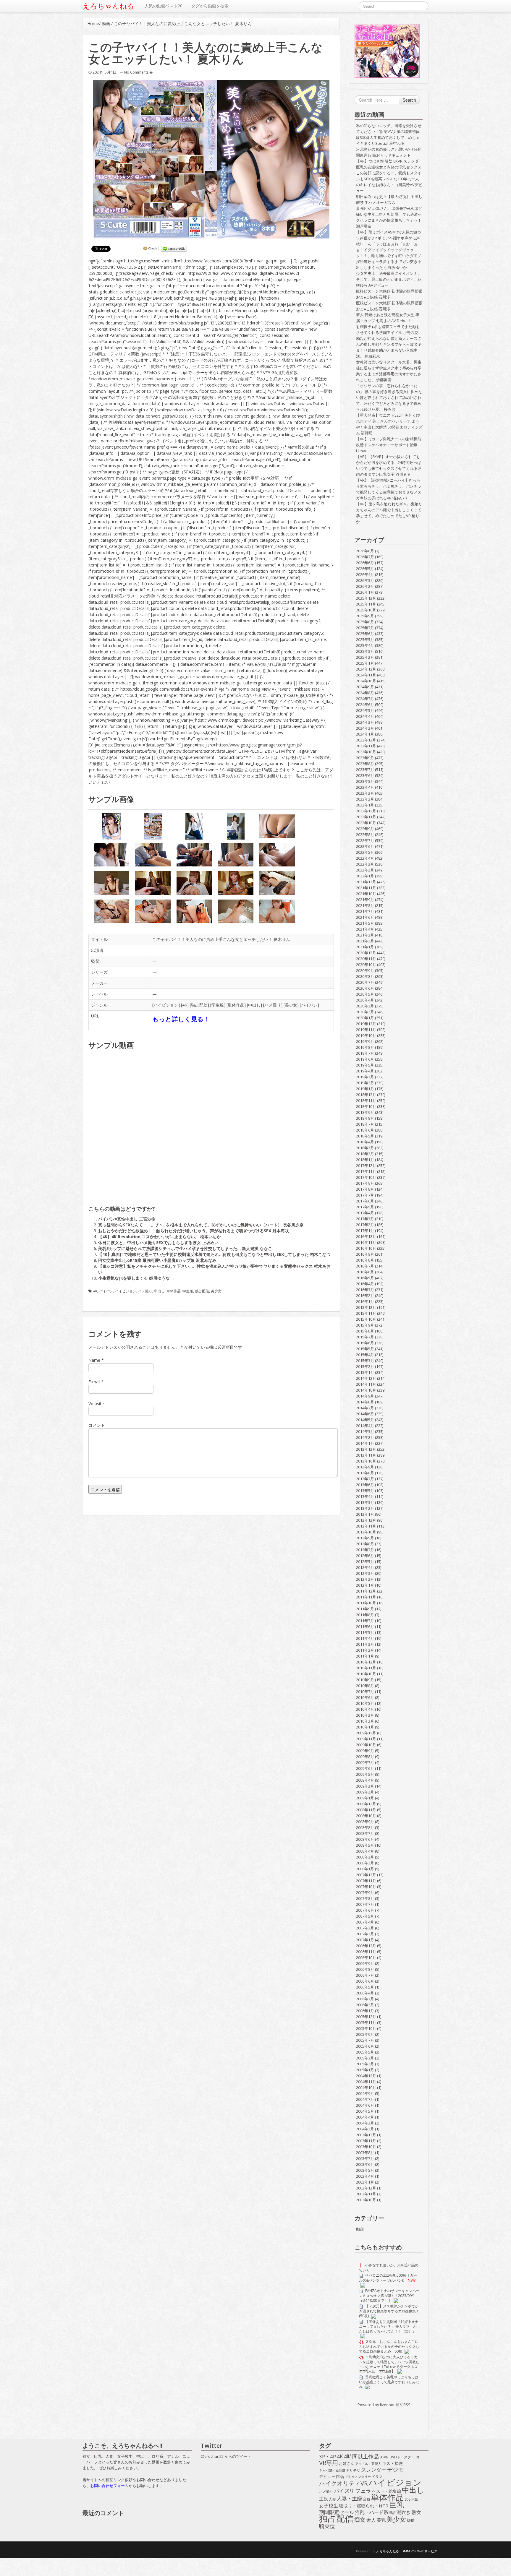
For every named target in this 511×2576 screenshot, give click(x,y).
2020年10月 (366, 965)
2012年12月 (366, 1520)
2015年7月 (365, 1337)
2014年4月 (365, 1426)
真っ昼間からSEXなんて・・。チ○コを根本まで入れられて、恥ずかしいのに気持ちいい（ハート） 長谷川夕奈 (201, 1225)
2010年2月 (365, 1721)
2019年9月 (365, 1041)
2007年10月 (366, 1887)
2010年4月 (365, 1709)
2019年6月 (365, 1059)
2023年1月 (365, 805)
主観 (324, 2499)
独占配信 (199, 1005)
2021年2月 (365, 941)
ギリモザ (353, 2470)
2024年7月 (365, 699)
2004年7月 (365, 2099)
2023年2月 (365, 799)
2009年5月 (365, 1774)
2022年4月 (365, 858)
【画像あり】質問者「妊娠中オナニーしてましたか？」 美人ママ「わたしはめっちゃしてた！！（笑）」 (389, 2326)
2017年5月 (365, 1207)
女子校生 (329, 2506)
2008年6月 (365, 1839)
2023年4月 (365, 787)
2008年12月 (366, 1804)
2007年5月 (365, 1916)
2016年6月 (365, 1272)
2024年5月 (365, 710)
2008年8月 (365, 1827)
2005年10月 (366, 2028)
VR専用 (329, 2463)
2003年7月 (365, 2158)
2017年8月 (365, 1189)
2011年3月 (365, 1644)
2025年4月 (365, 645)
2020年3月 (365, 1006)
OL (418, 2457)
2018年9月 (365, 1112)
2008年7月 (365, 1833)
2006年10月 (366, 1957)
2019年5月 (365, 1065)
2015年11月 (366, 1313)
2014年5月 (365, 1420)
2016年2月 (365, 1296)
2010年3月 (365, 1715)
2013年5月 (365, 1491)
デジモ (396, 2470)
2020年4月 (365, 1000)
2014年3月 (365, 1431)
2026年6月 (365, 563)
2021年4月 (365, 929)
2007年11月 (366, 1881)
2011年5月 (365, 1632)
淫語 (392, 2513)
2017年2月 (365, 1225)
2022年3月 (365, 864)
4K (185, 1005)
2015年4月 (365, 1355)
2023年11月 (366, 746)
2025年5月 (365, 639)
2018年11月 (366, 1100)
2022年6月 (365, 846)
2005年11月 (366, 2023)
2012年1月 (365, 1585)
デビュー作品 (331, 2476)
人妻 (332, 2499)
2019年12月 (366, 1024)
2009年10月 (366, 1745)
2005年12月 (366, 2017)
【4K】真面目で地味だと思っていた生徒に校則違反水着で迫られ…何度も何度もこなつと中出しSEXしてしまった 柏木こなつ (214, 1254)
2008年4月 (365, 1851)
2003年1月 (365, 2182)
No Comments (137, 72)
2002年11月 (366, 2194)
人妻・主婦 (349, 2499)
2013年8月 (365, 1473)
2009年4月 (365, 1780)
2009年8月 (365, 1757)
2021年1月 (365, 947)
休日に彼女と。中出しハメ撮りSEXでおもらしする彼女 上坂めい (158, 1242)
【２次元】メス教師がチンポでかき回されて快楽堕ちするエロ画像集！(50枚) (389, 2311)
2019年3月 (365, 1077)
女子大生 (411, 2499)
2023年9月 (365, 758)
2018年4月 (365, 1142)
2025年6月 (365, 634)
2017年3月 (365, 1219)
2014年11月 (366, 1384)
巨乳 (397, 2505)
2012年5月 (365, 1561)
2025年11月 (366, 604)
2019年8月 (365, 1047)
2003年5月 (365, 2170)
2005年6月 (365, 2046)
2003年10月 (366, 2147)
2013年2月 (365, 1508)
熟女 (416, 2512)
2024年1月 (365, 734)
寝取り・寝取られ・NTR (364, 2506)
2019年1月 (365, 1089)
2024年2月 (365, 728)
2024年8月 (365, 693)
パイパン (309, 1005)
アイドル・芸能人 (368, 2464)
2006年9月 (365, 1963)
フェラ (363, 2491)
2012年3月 (365, 1573)
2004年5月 (365, 2111)
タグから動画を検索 (210, 6)
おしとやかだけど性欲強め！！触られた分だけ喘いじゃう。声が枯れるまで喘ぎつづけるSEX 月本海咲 (194, 1231)
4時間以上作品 (361, 2457)
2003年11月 (366, 2141)
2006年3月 (365, 1999)
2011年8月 (365, 1615)
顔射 (411, 2520)
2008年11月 (366, 1810)
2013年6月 (365, 1485)
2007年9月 (365, 1892)
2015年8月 (365, 1331)
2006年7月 (365, 1975)
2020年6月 (365, 988)
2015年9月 (365, 1325)
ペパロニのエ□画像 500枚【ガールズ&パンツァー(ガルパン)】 (388, 2278)
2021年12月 (366, 882)
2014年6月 (365, 1414)
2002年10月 (366, 2200)
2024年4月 (365, 716)
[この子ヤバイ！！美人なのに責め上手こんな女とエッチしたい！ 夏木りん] (211, 159)
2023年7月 (365, 770)
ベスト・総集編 (387, 2491)
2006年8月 (365, 1969)
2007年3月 (365, 1928)
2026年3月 (365, 580)
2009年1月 (365, 1798)
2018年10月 (366, 1106)
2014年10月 (366, 1390)
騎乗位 (327, 2526)
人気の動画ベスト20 (164, 6)
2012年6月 (365, 1556)
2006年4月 (365, 1993)
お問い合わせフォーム (109, 2486)
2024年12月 (366, 669)
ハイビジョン (166, 1005)
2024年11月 (366, 675)
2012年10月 (366, 1532)
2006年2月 (365, 2005)
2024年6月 (365, 705)
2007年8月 (365, 1898)
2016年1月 (365, 1301)
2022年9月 (365, 829)
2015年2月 (365, 1366)
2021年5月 (365, 923)
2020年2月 (365, 1012)
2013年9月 (365, 1467)
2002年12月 (366, 2188)
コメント (97, 1425)
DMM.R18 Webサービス (419, 2551)
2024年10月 (366, 681)
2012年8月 (365, 1544)
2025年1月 (365, 663)
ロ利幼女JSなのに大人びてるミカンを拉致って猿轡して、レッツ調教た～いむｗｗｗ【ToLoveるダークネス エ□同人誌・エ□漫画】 (389, 2364)
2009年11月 (366, 1739)
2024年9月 (365, 687)
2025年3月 (365, 651)
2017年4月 (365, 1213)
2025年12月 (366, 598)
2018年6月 (365, 1130)
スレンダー (374, 2470)
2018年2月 (365, 1154)
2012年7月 (365, 1550)
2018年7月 (365, 1124)
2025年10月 (366, 610)
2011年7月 (365, 1621)
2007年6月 (365, 1910)
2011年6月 (365, 1627)
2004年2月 (365, 2129)
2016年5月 (365, 1278)
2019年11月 (366, 1030)
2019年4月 (365, 1071)
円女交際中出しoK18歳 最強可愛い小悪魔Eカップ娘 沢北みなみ (157, 1260)
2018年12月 (366, 1095)
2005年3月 (365, 2058)
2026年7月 (365, 557)
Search (409, 100)
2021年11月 (366, 888)
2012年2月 (365, 1579)
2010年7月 (365, 1692)
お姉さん (347, 2463)
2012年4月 (365, 1567)
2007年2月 (365, 1934)
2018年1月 (365, 1160)
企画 (366, 2499)
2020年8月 (365, 976)
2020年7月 (365, 982)
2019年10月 (366, 1035)
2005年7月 (365, 2040)
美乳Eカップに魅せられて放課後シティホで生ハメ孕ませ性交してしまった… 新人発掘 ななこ (185, 1248)
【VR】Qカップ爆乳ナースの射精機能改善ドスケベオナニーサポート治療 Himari (389, 445)
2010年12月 (366, 1662)
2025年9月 (365, 616)
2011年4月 (365, 1638)
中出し (254, 1005)
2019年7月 (365, 1053)
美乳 (381, 2520)
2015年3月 (365, 1361)
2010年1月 (365, 1727)
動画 (106, 23)
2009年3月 (365, 1786)
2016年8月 (365, 1260)
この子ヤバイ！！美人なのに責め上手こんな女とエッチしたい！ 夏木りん (221, 939)
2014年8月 (365, 1402)
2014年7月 (365, 1408)
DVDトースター (402, 2457)
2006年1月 (365, 2011)
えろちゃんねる (108, 6)
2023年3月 (365, 793)
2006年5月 (365, 1987)
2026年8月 (365, 551)
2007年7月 (365, 1904)
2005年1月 (365, 2070)
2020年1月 (365, 1018)
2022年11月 (366, 817)
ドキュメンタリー (358, 2477)
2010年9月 (365, 1680)
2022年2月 (365, 870)
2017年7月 (365, 1195)
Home (93, 23)
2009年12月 (366, 1733)
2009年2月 (365, 1792)
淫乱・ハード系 (372, 2512)
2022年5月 (365, 852)
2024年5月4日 (105, 72)
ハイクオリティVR (343, 2484)
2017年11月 (366, 1171)
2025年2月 (365, 657)
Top (497, 2562)
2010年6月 (365, 1697)
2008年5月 (365, 1845)
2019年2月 (365, 1083)
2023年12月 (366, 740)
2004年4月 (365, 2117)
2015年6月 (365, 1343)
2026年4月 (365, 574)
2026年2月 (365, 586)
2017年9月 (365, 1183)
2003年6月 (365, 2164)
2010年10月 (366, 1674)
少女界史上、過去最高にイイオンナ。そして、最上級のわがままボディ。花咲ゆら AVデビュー (389, 279)
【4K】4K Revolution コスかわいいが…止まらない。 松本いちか (160, 1237)
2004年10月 (366, 2088)
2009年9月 (365, 1751)
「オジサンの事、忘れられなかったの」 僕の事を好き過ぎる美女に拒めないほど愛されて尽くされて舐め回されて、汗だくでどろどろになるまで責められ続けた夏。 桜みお (389, 397)
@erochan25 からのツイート (226, 2456)
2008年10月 (366, 1816)
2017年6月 (365, 1201)
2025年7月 (365, 628)
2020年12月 (366, 953)
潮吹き (404, 2512)
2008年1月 (365, 1869)
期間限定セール (337, 2512)
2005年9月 (365, 2034)
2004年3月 (365, 2123)
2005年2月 (365, 2064)
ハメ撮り (273, 1005)
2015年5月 (365, 1349)
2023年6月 (365, 775)
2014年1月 (365, 1443)
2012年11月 (366, 1526)
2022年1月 (365, 876)
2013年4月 (365, 1496)
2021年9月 (365, 900)
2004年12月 (366, 2076)
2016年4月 (365, 1284)
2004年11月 (366, 2082)
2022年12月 (366, 811)
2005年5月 (365, 2052)
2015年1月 (365, 1372)
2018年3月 (365, 1148)
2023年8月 (365, 764)
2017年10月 (366, 1177)
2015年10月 (366, 1319)
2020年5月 (365, 994)
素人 (371, 2520)
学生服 (218, 1005)
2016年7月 (365, 1266)
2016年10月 (366, 1248)
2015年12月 (366, 1307)
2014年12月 (366, 1378)
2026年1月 (365, 592)
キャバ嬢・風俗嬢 (332, 2471)
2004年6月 (365, 2105)
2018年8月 (365, 1118)
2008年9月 (365, 1822)
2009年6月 (365, 1768)
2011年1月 (365, 1656)
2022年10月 (366, 823)
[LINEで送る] (174, 249)
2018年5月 (365, 1136)
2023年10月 (366, 752)
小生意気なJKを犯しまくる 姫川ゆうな (134, 1278)
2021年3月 (365, 935)
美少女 (291, 1005)
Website (96, 1404)
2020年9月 (365, 970)
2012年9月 (365, 1538)
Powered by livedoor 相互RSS (384, 2405)
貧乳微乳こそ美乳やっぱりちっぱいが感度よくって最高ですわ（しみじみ (389, 2382)
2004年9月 (365, 2093)
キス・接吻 (392, 2463)
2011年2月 (365, 1650)
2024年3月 (365, 722)
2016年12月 (366, 1236)
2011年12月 (366, 1591)
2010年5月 (365, 1703)
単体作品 (236, 1005)
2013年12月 (366, 1449)
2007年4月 (365, 1922)
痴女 (360, 2520)
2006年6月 (365, 1981)
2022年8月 (365, 835)
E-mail (94, 1382)
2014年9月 (365, 1396)
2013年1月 (365, 1514)
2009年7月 (365, 1762)
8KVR (384, 2457)
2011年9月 (365, 1609)
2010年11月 (366, 1668)
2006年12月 (366, 1946)
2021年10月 (366, 894)
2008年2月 (365, 1863)
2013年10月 (366, 1461)
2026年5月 (365, 569)
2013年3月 (365, 1502)
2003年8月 (365, 2153)
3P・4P (328, 2457)
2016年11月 (366, 1242)
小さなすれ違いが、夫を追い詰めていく (389, 2267)
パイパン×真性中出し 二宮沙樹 (127, 1219)
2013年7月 (365, 1479)
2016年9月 (365, 1254)
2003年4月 (365, 2176)
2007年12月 (366, 1875)
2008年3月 (365, 1857)
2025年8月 (365, 622)
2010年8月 (365, 1686)
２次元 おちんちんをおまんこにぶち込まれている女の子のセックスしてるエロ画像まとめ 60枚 (389, 2346)
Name (94, 1360)
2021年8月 (365, 905)
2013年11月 (366, 1455)
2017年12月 (366, 1166)
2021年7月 (365, 911)
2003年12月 (366, 2135)
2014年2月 (365, 1437)
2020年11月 (366, 959)
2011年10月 (366, 1603)
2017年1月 (365, 1231)
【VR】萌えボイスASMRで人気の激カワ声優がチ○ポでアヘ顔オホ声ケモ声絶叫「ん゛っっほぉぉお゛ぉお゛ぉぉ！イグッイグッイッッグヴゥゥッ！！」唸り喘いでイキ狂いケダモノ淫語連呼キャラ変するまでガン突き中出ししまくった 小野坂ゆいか (389, 250)
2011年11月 (366, 1597)
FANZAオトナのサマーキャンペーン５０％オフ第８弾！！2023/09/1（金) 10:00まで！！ (389, 2295)
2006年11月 (366, 1952)
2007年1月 (365, 1940)
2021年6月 (365, 917)
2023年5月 (365, 781)
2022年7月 (365, 840)
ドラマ (377, 2477)
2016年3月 (365, 1290)
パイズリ (344, 2491)
